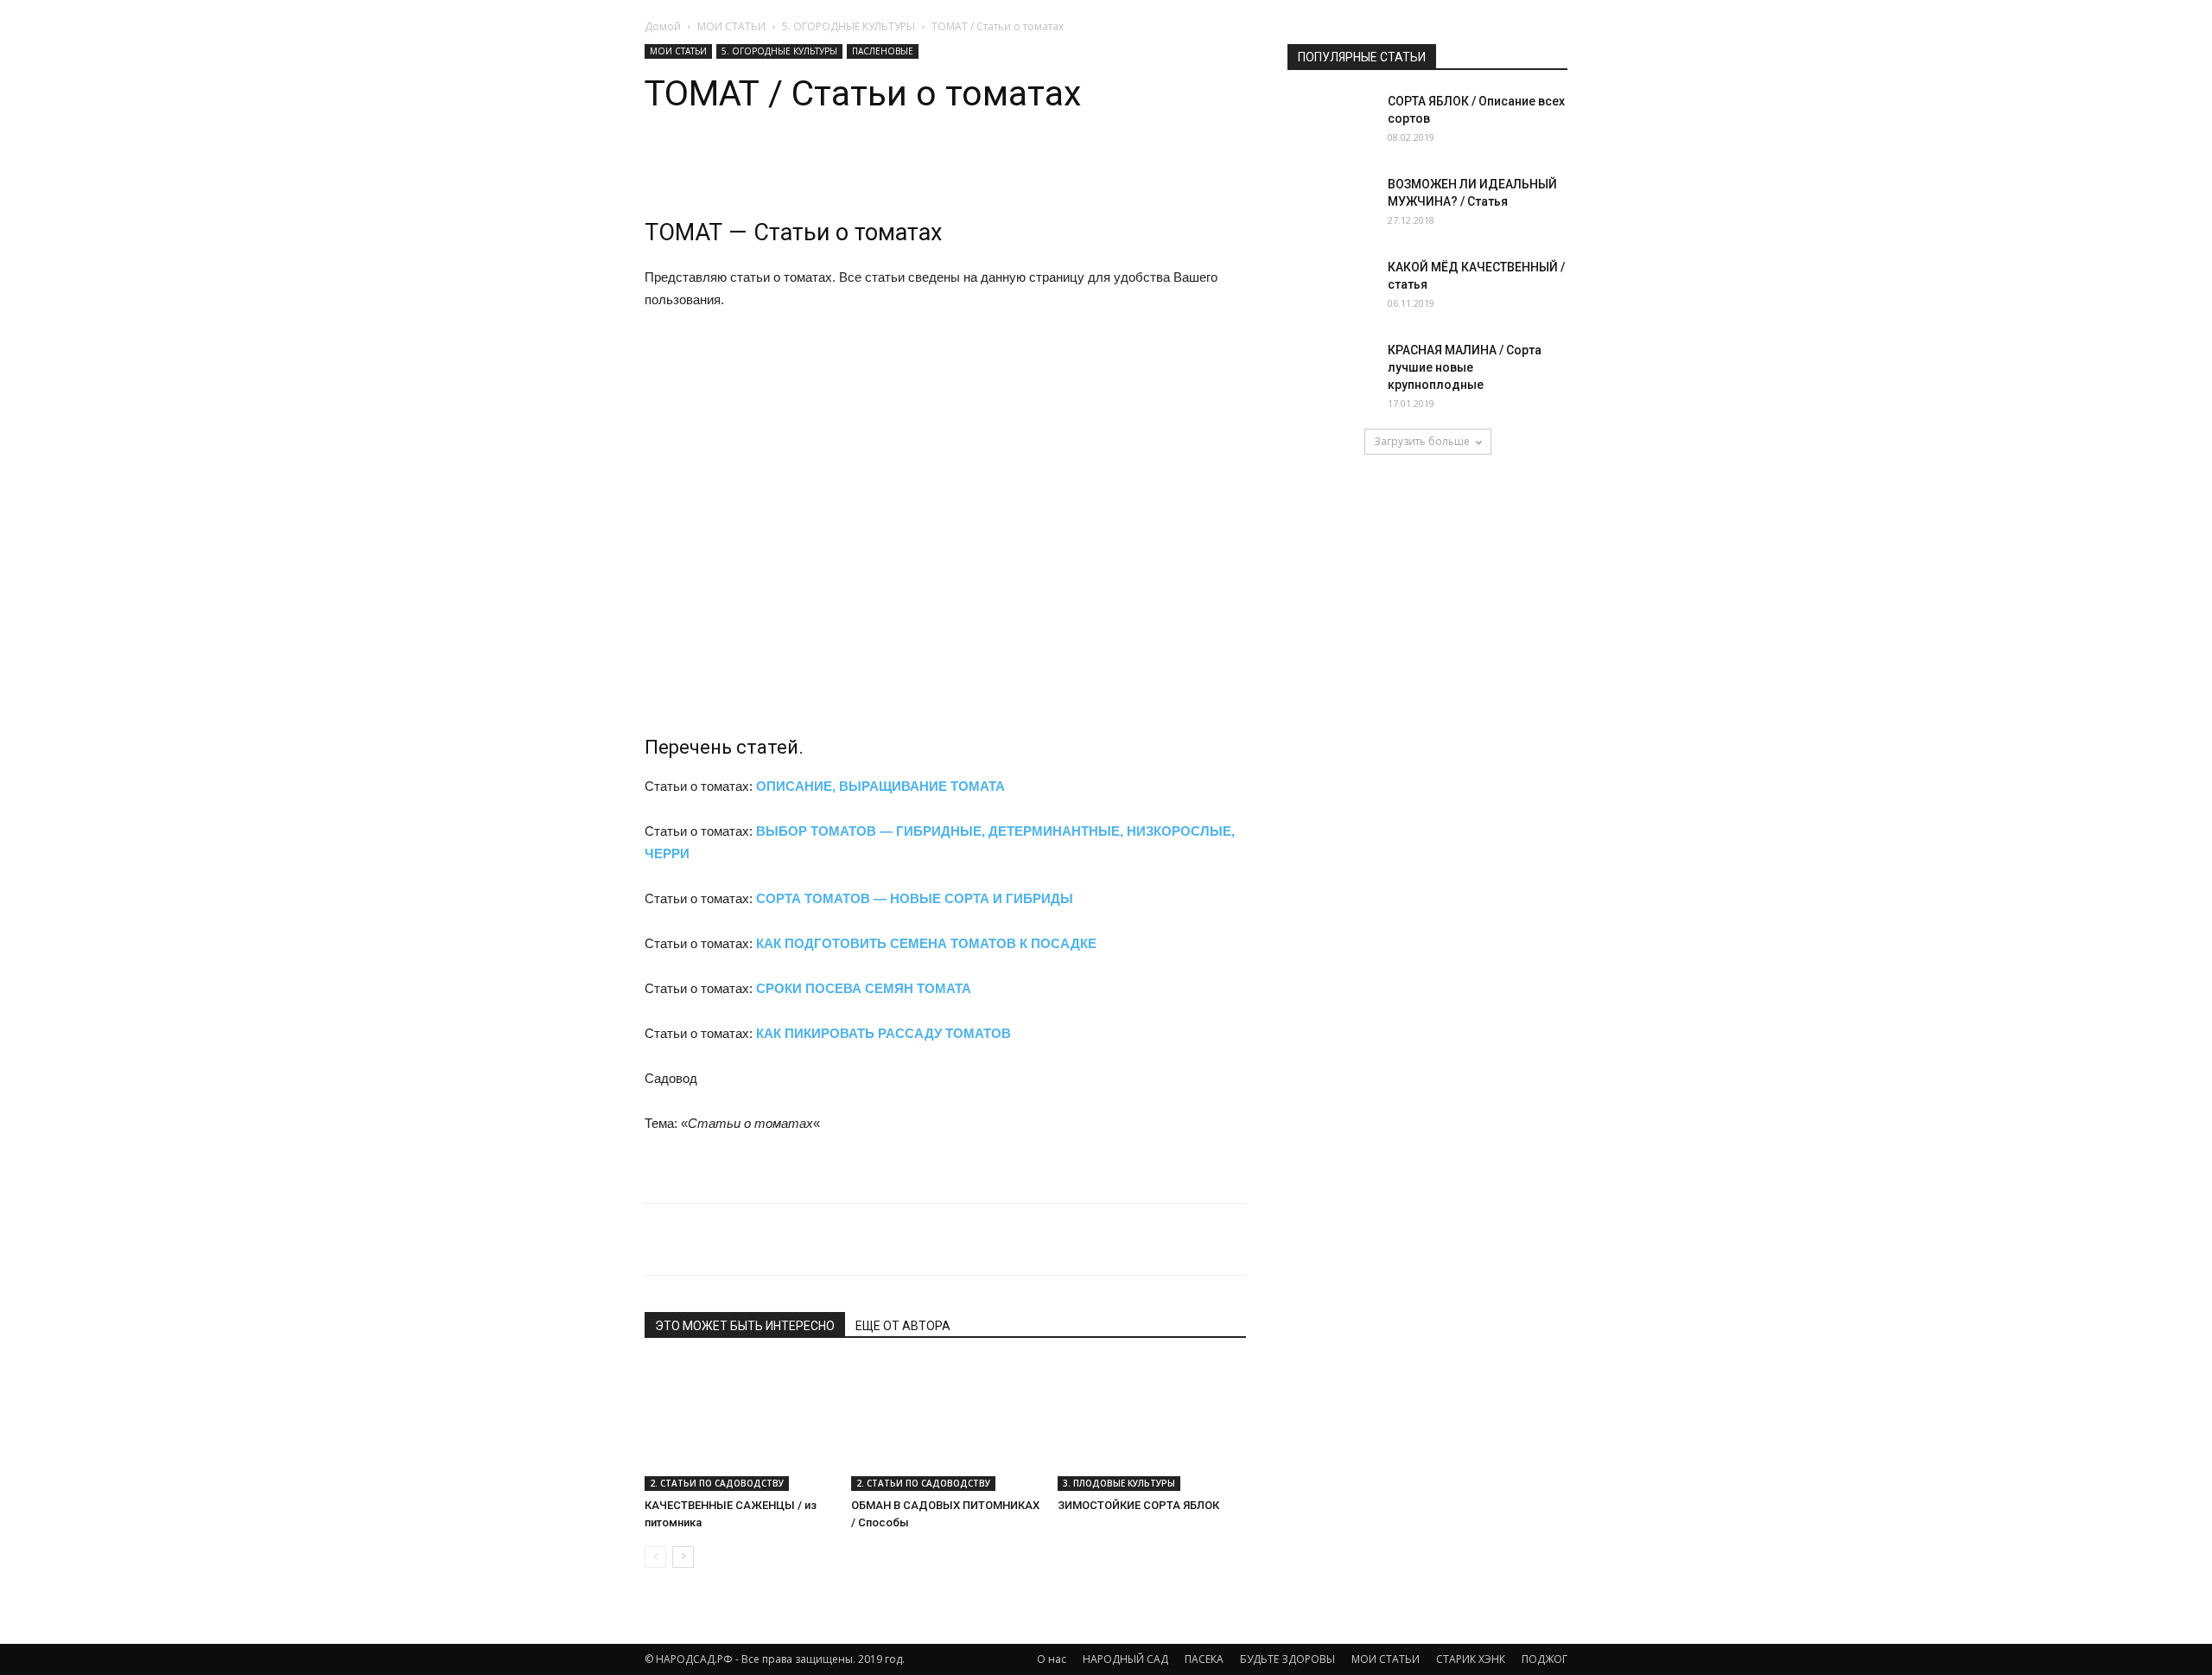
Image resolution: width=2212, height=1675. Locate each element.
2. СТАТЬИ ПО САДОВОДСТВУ (717, 1483)
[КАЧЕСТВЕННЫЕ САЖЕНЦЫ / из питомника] (739, 1426)
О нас (1052, 1659)
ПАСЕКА (1204, 1659)
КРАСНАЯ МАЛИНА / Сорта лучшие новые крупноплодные (1465, 367)
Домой (663, 26)
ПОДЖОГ (1545, 1659)
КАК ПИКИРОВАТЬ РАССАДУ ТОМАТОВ (884, 1033)
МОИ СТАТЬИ (731, 26)
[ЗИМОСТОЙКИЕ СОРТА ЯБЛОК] (1152, 1426)
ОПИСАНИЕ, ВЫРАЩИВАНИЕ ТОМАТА (880, 786)
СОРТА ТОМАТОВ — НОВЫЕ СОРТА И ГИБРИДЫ (915, 898)
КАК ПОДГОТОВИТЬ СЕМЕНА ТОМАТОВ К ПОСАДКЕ (926, 943)
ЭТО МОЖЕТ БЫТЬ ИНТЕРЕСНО (745, 1326)
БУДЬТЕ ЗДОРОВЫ (1287, 1659)
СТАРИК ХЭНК (1471, 1659)
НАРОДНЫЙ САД (1125, 1659)
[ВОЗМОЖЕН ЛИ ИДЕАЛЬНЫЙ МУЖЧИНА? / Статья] (1331, 206)
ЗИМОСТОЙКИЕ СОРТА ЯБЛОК (1138, 1505)
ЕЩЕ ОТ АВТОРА (903, 1326)
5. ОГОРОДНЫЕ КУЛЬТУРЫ (849, 26)
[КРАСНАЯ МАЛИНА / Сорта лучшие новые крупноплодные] (1331, 372)
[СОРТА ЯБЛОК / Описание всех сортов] (1331, 123)
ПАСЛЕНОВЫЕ (883, 51)
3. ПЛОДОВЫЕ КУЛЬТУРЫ (1119, 1483)
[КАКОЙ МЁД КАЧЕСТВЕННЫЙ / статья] (1331, 293)
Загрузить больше (1422, 441)
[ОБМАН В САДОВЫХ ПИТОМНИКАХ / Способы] (945, 1426)
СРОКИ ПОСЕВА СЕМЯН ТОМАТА (864, 988)
